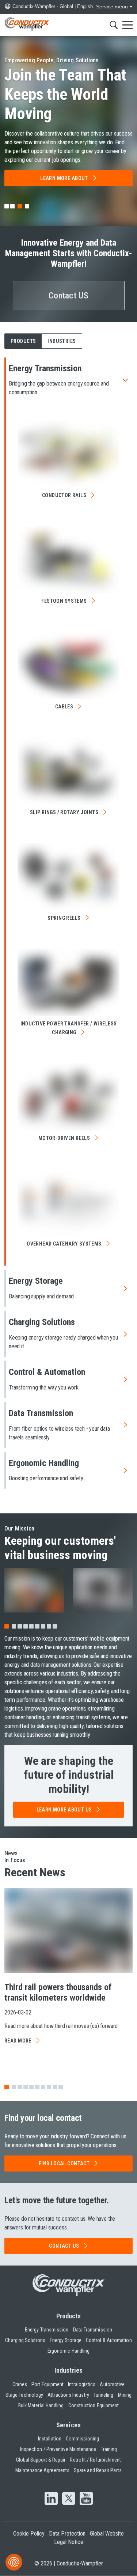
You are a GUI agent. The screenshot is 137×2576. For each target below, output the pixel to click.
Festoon (64, 601)
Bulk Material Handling (41, 2405)
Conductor (64, 495)
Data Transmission (93, 2330)
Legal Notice (69, 2542)
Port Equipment (47, 2384)
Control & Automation (109, 2340)
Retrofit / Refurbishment (95, 2460)
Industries (68, 2370)
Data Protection (67, 2534)
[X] (69, 2499)
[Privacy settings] (14, 2562)
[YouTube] (86, 2499)
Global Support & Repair (41, 2460)
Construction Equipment (94, 2405)
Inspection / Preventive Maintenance (58, 2449)
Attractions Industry (68, 2395)
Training (109, 2449)
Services (68, 2425)
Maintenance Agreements (42, 2470)
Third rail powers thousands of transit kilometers (58, 1992)
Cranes (20, 2384)
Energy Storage (66, 2340)
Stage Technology (24, 2395)
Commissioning (82, 2439)
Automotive (112, 2384)
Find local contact (64, 2163)
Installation (50, 2439)
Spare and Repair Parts (98, 2470)
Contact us (64, 2246)
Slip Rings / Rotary (64, 812)
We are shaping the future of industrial (69, 1775)
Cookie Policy (29, 2534)
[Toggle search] (114, 25)
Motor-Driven (64, 1138)
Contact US (68, 296)
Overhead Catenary (64, 1244)
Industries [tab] (62, 341)
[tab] (7, 206)
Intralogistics (82, 2384)
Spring (64, 918)
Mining (125, 2395)
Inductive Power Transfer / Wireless (69, 1028)
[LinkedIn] (51, 2499)
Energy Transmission (47, 2330)
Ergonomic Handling (68, 2351)
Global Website (107, 2534)
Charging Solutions (25, 2340)
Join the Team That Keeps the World (65, 94)
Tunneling (104, 2395)
